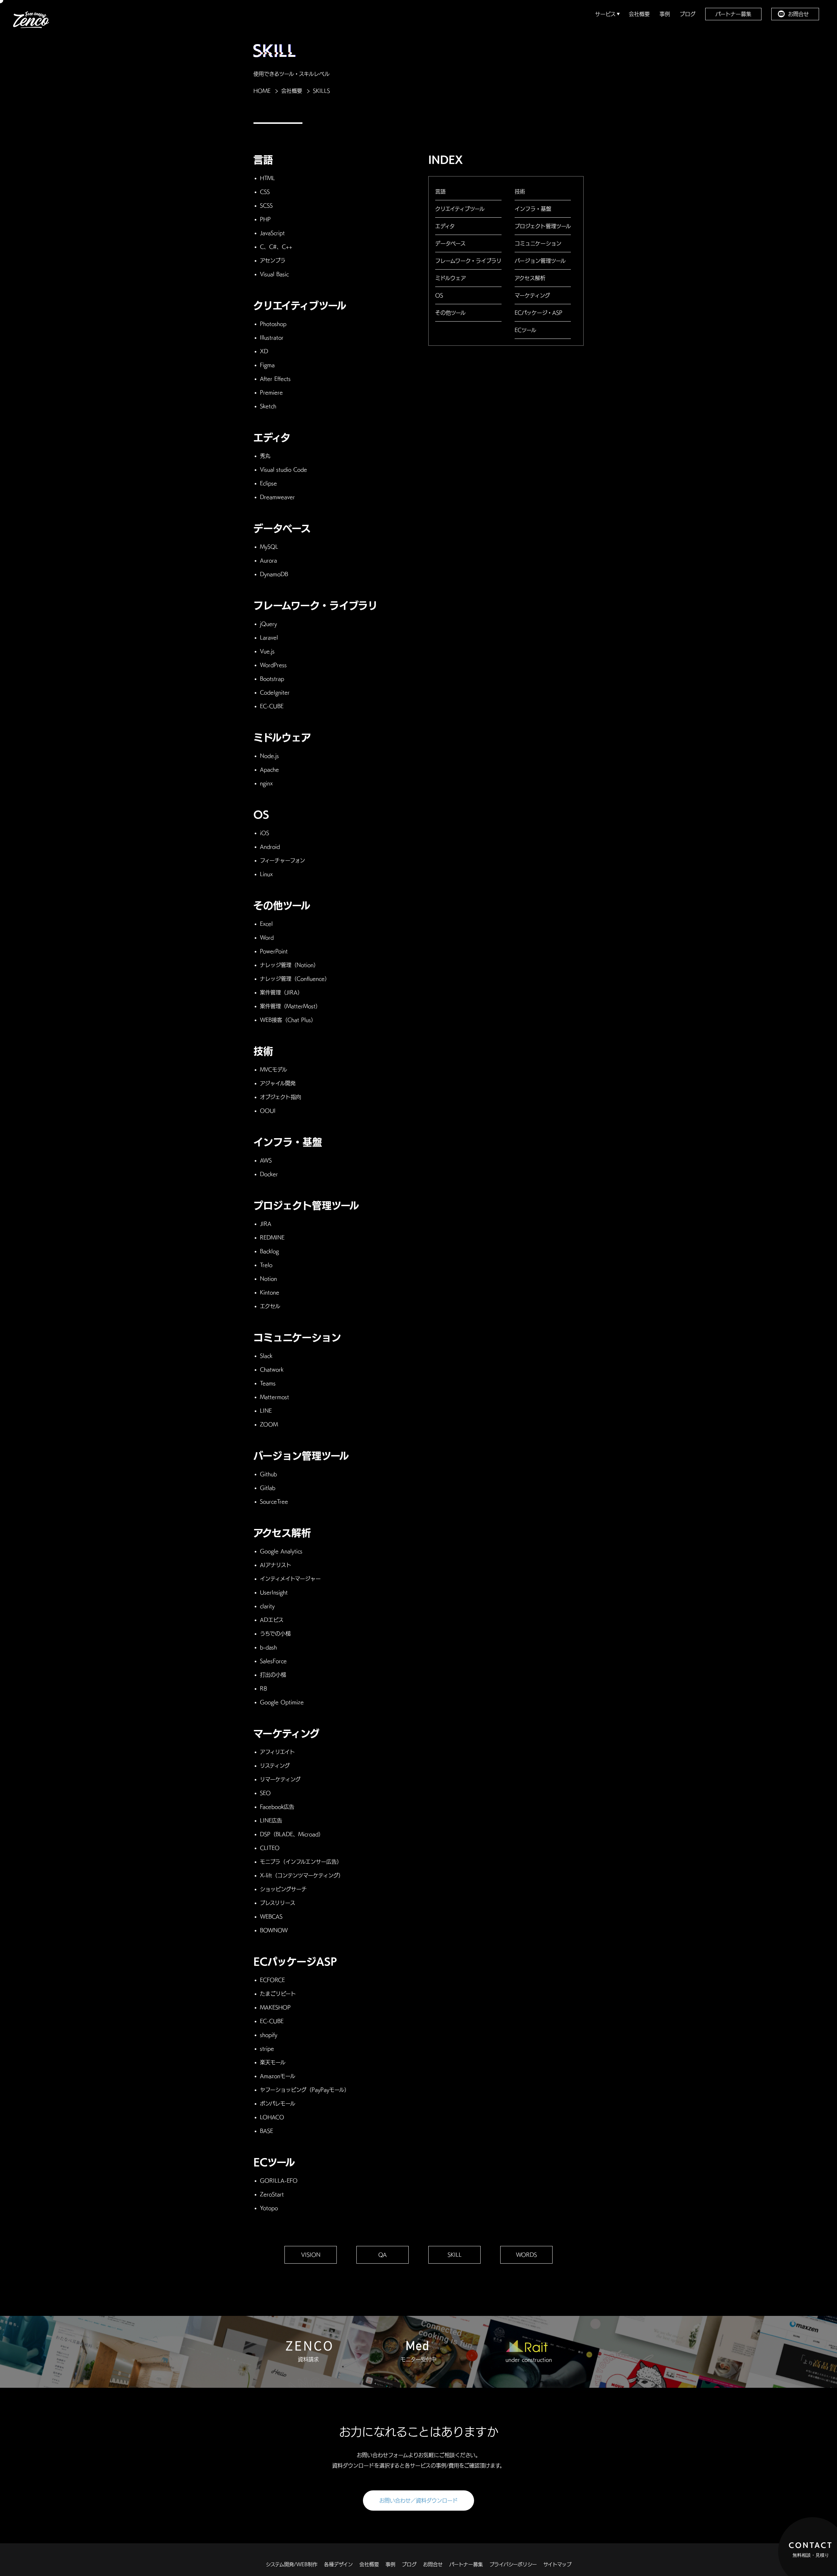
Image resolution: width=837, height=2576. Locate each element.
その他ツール (450, 313)
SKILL (455, 2255)
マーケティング (532, 295)
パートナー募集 (733, 14)
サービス (607, 14)
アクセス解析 (530, 278)
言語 (440, 191)
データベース (450, 243)
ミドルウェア (451, 278)
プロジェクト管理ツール (543, 226)
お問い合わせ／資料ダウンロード (418, 2501)
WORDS (526, 2255)
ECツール (525, 330)
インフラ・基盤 (533, 209)
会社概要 (639, 14)
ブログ (688, 14)
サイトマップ (557, 2564)
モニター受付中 (418, 2359)
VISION (311, 2255)
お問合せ (798, 14)
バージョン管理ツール (540, 261)
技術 (520, 191)
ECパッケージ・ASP (538, 313)
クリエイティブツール (460, 209)
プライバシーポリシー (513, 2564)
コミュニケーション (538, 243)
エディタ (445, 226)
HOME (262, 91)
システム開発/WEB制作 (292, 2564)
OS (439, 295)
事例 (665, 14)
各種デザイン (338, 2564)
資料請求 (308, 2359)
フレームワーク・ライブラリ (468, 261)
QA (383, 2255)
